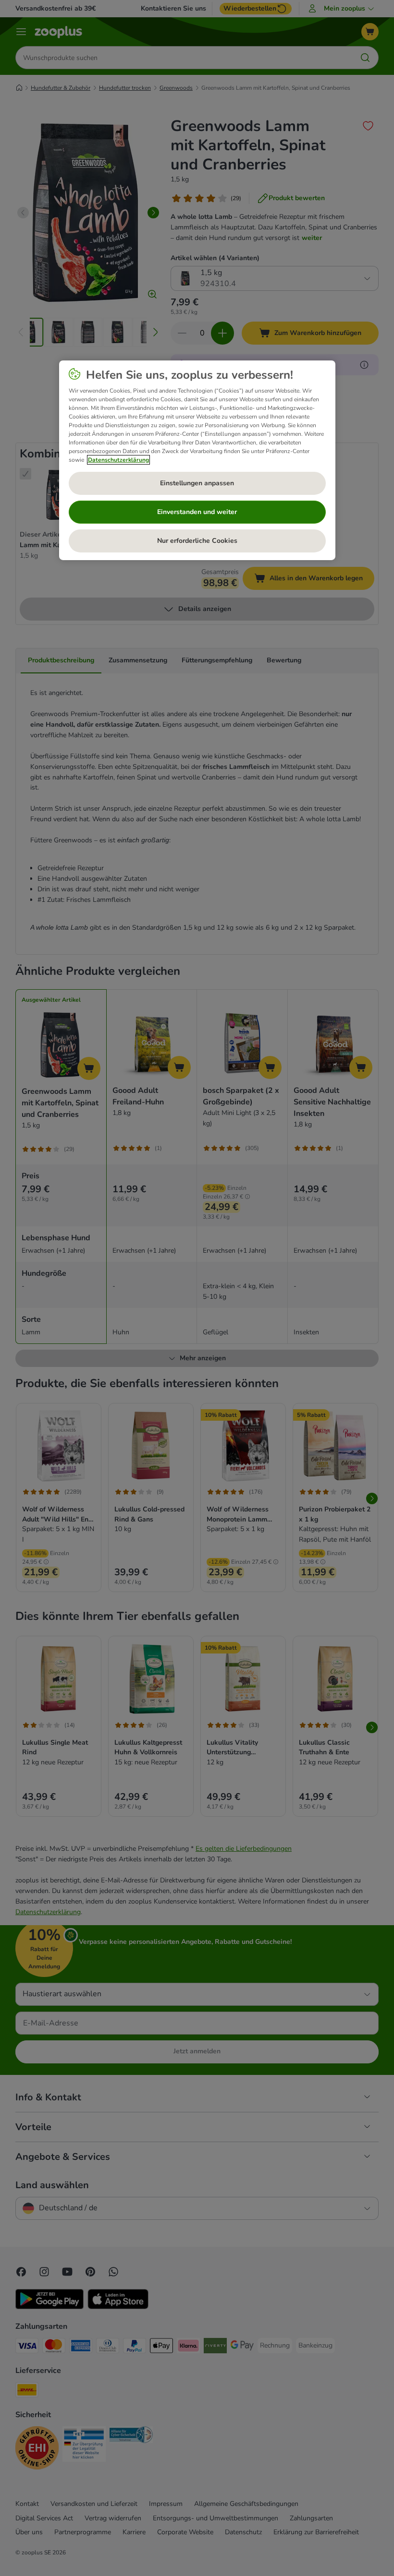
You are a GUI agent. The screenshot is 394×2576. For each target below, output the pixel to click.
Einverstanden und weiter (197, 512)
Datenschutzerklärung (118, 460)
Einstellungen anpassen (197, 483)
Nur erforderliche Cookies (197, 541)
